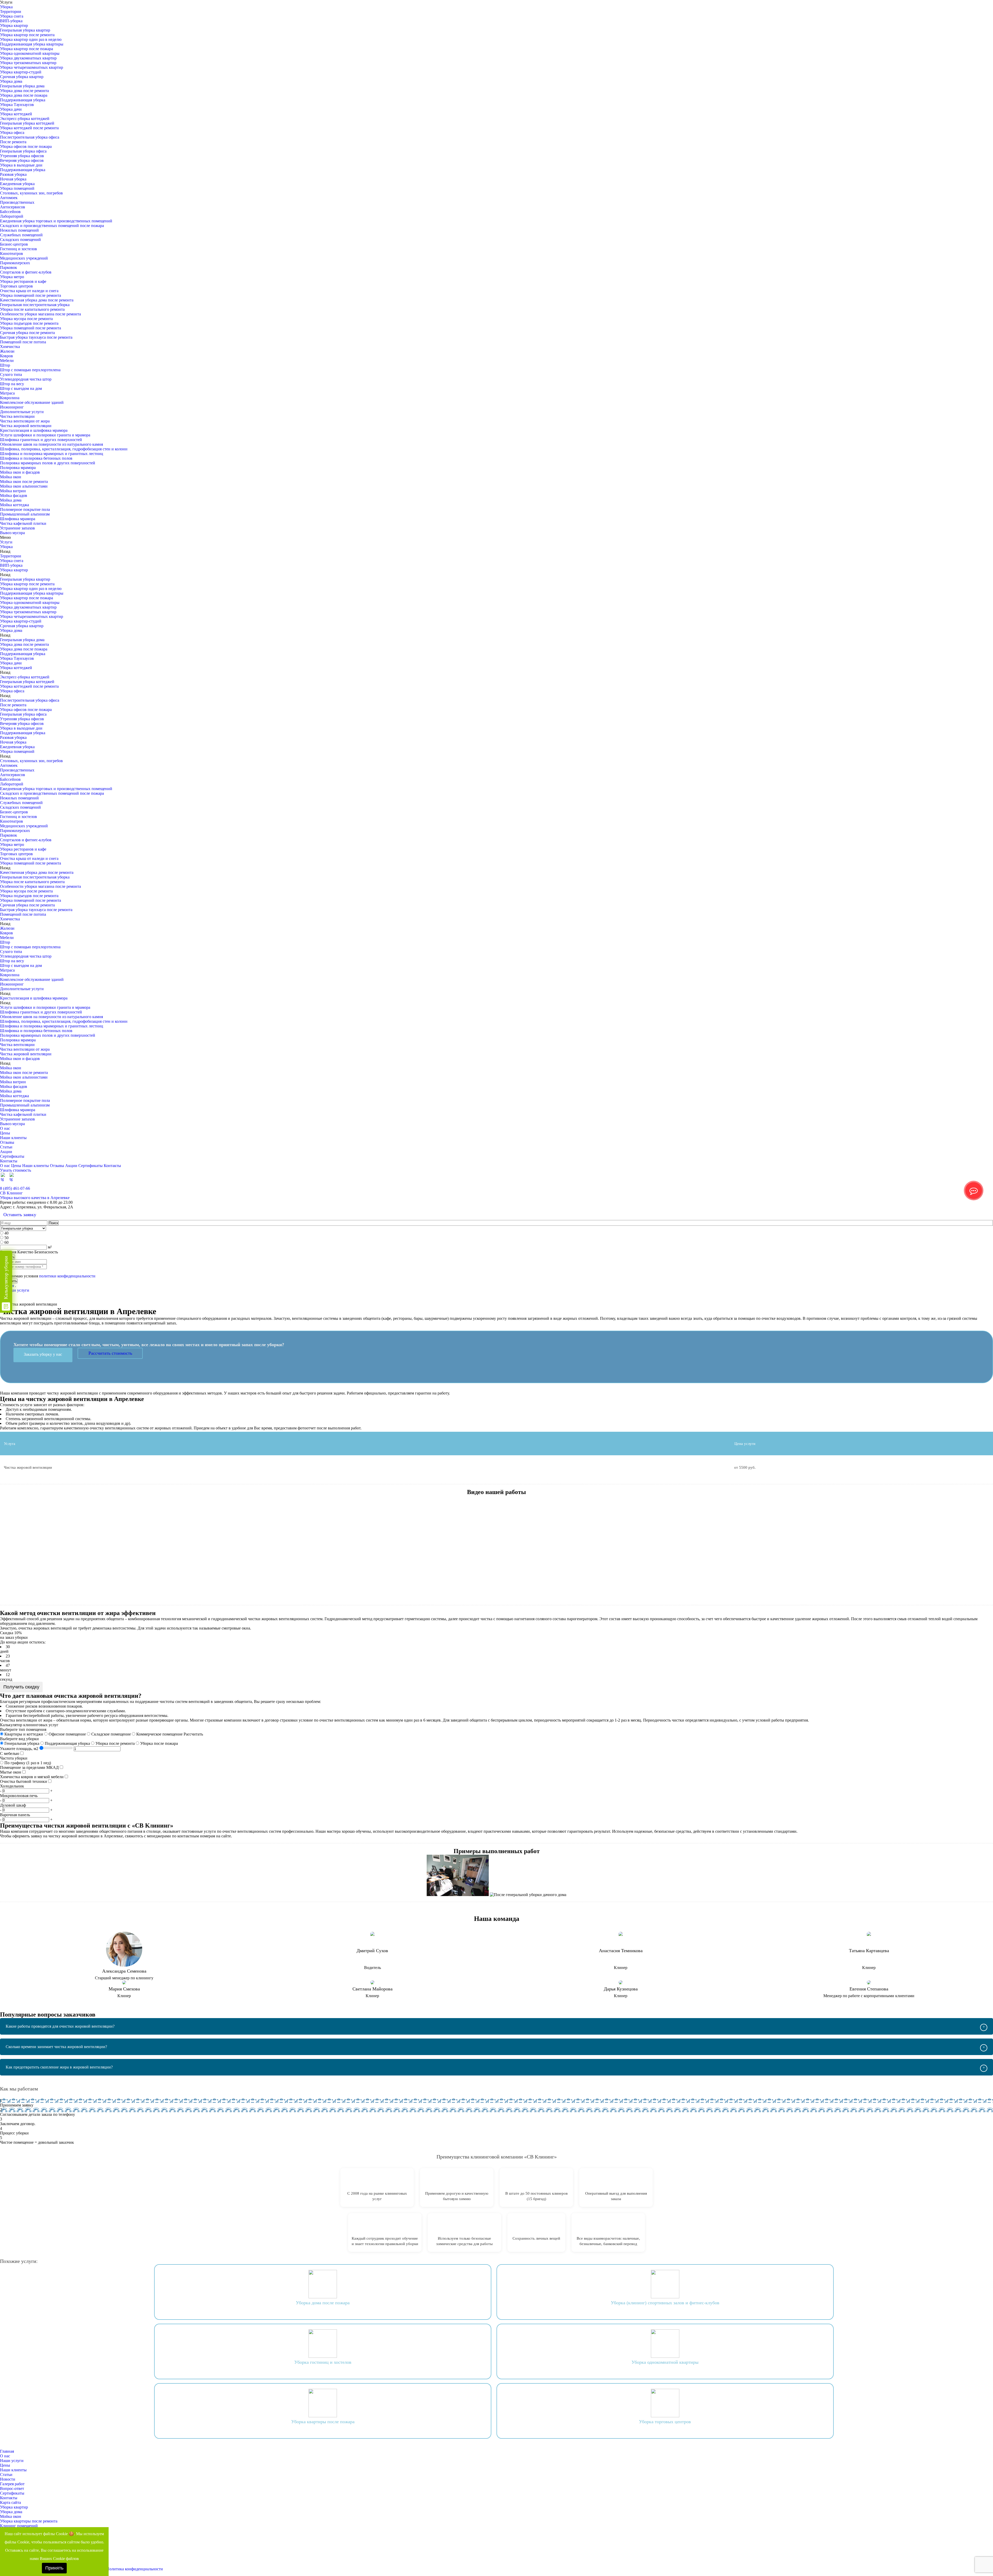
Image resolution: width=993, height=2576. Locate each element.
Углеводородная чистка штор (26, 379)
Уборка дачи (11, 109)
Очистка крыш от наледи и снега (29, 291)
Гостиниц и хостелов (18, 249)
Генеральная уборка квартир (25, 30)
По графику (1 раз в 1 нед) (27, 1763)
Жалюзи (7, 351)
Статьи (6, 1147)
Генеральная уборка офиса (23, 151)
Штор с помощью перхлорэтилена (30, 370)
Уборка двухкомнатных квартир (28, 58)
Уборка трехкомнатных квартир (28, 63)
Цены (5, 1133)
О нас (5, 1128)
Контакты (9, 1161)
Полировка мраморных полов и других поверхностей (48, 463)
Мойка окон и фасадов (20, 472)
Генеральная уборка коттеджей (27, 123)
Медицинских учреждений (24, 258)
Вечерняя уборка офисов (22, 160)
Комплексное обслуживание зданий (32, 402)
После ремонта (13, 142)
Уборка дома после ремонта (24, 91)
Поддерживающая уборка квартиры (32, 44)
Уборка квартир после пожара (27, 49)
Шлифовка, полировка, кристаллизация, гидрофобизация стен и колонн (64, 449)
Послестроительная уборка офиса (30, 137)
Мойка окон (11, 477)
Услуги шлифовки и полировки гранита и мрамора (45, 435)
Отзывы (7, 1142)
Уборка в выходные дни (21, 165)
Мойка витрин (13, 491)
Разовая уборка (13, 174)
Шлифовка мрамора (18, 519)
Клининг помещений (19, 2526)
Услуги (6, 542)
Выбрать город (980, 1184)
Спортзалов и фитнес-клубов (26, 272)
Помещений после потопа (23, 342)
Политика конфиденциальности (135, 2569)
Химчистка (10, 347)
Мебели (7, 361)
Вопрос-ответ (12, 2488)
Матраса (7, 393)
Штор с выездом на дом (21, 388)
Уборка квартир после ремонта (27, 35)
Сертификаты (12, 1156)
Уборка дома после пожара (24, 95)
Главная (7, 2451)
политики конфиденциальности (67, 1276)
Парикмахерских (15, 263)
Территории (11, 12)
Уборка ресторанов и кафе (23, 281)
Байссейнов (10, 212)
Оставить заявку (20, 1215)
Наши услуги (12, 2461)
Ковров (6, 356)
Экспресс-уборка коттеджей (25, 119)
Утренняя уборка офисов (22, 156)
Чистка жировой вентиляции (26, 426)
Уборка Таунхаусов (17, 105)
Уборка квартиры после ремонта (29, 2521)
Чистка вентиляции (17, 416)
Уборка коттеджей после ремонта (29, 128)
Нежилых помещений (19, 230)
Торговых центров (16, 286)
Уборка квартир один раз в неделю (31, 39)
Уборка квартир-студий (21, 72)
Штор (5, 365)
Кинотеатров (12, 253)
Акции (6, 1152)
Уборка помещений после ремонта (31, 295)
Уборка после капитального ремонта (32, 309)
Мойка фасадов (14, 495)
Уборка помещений (17, 188)
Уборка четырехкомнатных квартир (32, 67)
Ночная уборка (13, 179)
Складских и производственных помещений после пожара (52, 226)
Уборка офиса (12, 132)
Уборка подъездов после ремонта (29, 323)
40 (6, 1233)
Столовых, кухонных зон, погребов (31, 193)
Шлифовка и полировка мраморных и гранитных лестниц (52, 454)
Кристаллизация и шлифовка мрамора (34, 430)
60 (6, 1242)
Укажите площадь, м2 (19, 1749)
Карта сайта (10, 2502)
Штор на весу (12, 384)
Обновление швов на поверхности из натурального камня (51, 444)
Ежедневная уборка (17, 184)
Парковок (9, 267)
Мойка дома (11, 500)
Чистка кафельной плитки (23, 523)
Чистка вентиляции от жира (25, 421)
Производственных (17, 202)
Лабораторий (12, 216)
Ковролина (10, 398)
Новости (8, 2479)
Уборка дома (11, 81)
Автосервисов (13, 207)
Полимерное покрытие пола (25, 509)
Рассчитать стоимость (110, 1353)
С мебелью (10, 1753)
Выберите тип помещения (23, 1729)
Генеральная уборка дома (22, 86)
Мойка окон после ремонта (24, 482)
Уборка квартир (14, 25)
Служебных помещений (21, 235)
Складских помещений (20, 240)
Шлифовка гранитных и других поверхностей (41, 440)
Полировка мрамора (18, 468)
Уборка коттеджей (16, 114)
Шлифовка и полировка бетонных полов (36, 458)
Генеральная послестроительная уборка (35, 305)
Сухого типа (11, 374)
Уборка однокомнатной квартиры (30, 53)
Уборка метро (12, 277)
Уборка (6, 7)
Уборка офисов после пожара (26, 146)
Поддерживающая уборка (23, 100)
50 (6, 1238)
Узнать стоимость (16, 1170)
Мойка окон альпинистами (24, 486)
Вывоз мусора (12, 533)
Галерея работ (12, 2484)
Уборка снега (12, 16)
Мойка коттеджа (14, 505)
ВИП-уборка (11, 21)
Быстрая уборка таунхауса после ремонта (36, 337)
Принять (54, 2568)
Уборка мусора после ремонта (26, 319)
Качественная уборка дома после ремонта (37, 300)
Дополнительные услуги (22, 412)
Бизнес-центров (14, 244)
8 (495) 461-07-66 (15, 1188)
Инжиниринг (12, 407)
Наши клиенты (13, 1138)
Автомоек (9, 198)
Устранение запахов (17, 528)
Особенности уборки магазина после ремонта (40, 314)
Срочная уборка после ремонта (27, 333)
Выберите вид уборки (19, 1739)
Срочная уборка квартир (22, 77)
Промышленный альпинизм (25, 514)
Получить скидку (21, 1687)
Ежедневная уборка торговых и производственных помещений (56, 221)
